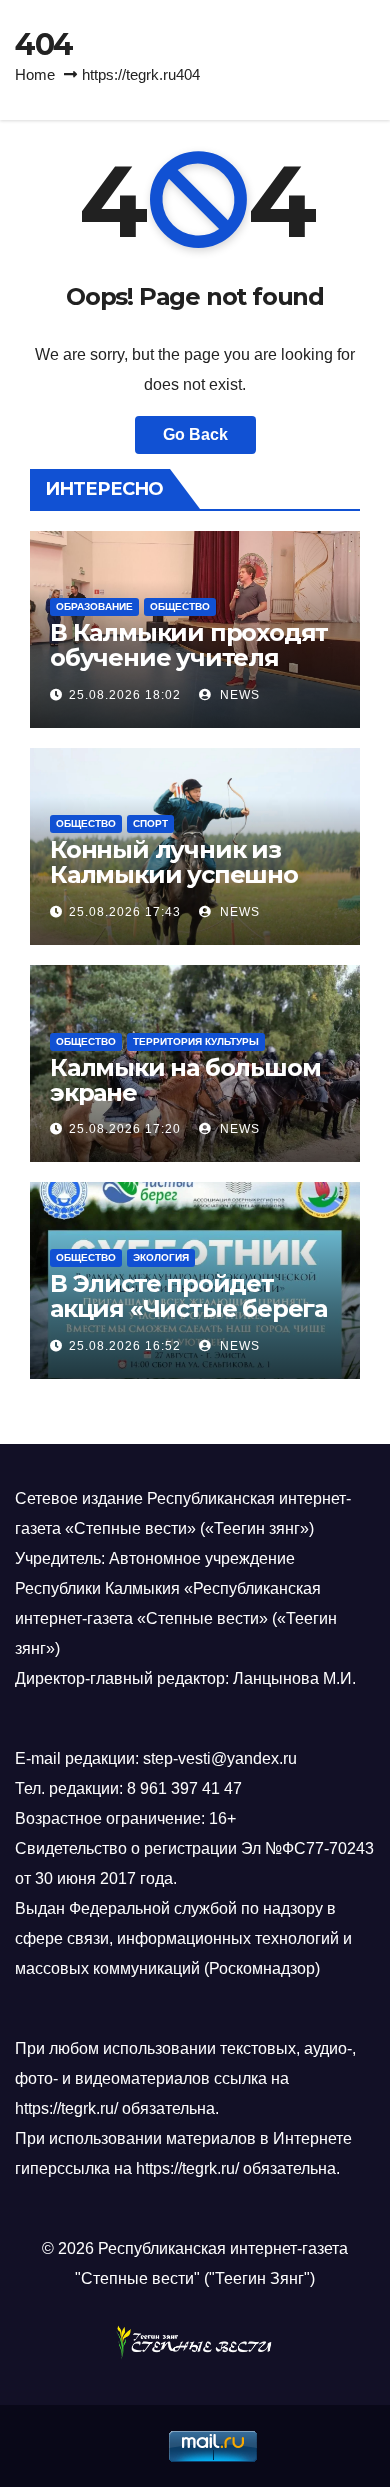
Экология (161, 1257)
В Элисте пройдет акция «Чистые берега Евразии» (188, 1308)
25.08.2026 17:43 (125, 912)
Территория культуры (196, 1041)
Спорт (150, 823)
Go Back (195, 434)
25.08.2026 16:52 (125, 1346)
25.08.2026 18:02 (125, 695)
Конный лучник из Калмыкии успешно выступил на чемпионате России (174, 887)
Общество (180, 606)
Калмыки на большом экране (185, 1080)
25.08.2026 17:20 (125, 1129)
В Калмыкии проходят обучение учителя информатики (189, 657)
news (238, 695)
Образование (94, 606)
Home (35, 74)
